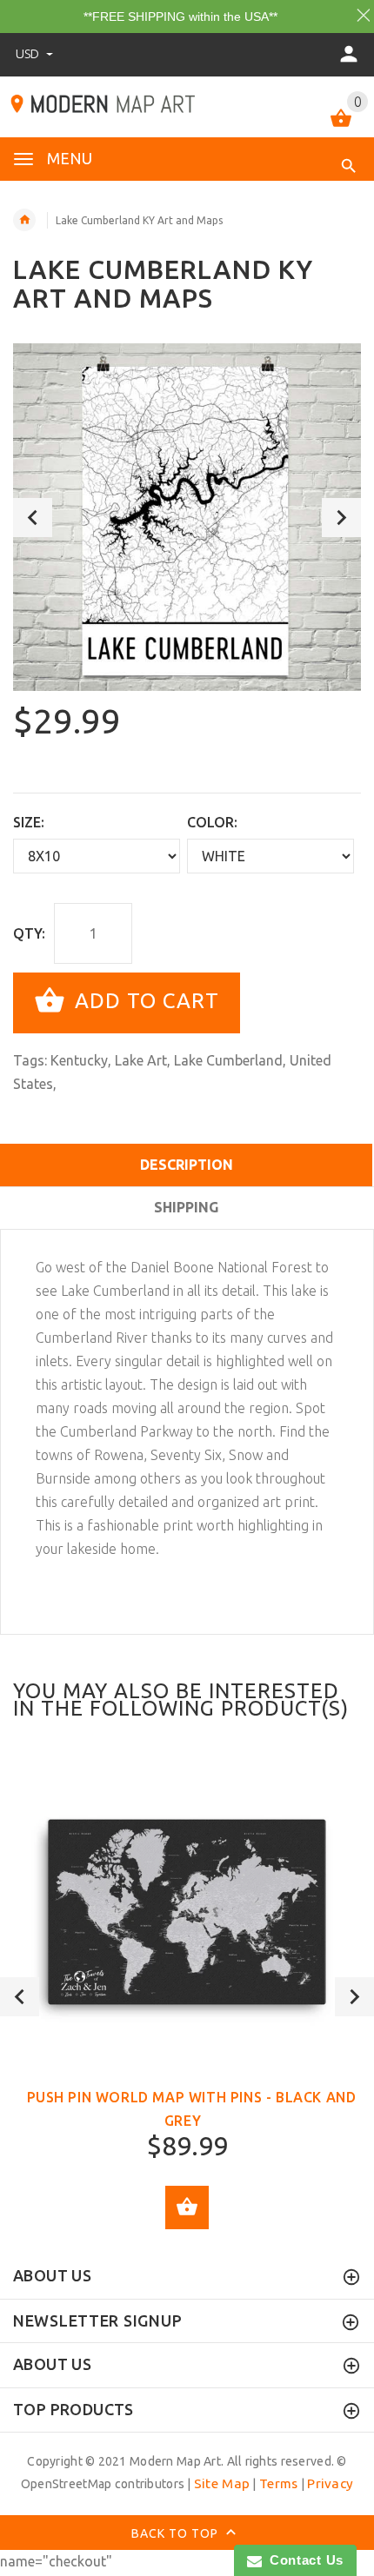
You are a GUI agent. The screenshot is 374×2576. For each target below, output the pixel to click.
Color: (212, 822)
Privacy (330, 2483)
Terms (278, 2483)
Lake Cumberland (228, 1060)
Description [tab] (187, 1165)
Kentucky (79, 1060)
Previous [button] (33, 518)
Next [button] (341, 518)
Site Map (222, 2483)
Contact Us (303, 2560)
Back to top (177, 2533)
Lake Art (141, 1060)
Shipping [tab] (186, 1207)
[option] (187, 517)
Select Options (187, 2208)
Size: (29, 822)
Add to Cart (144, 1001)
